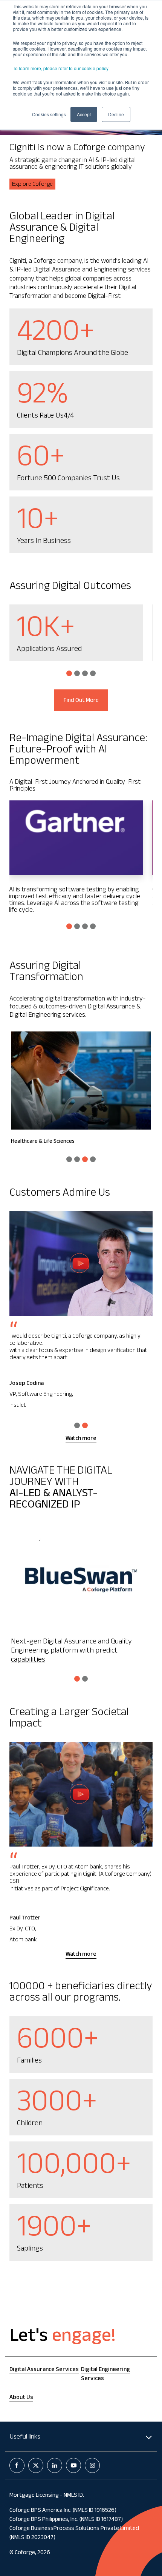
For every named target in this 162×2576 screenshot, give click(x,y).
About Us (21, 2398)
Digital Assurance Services (44, 2370)
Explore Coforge (32, 185)
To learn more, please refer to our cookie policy (61, 68)
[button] (69, 673)
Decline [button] (116, 114)
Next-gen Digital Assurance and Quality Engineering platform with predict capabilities (71, 1651)
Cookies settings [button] (49, 114)
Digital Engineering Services (105, 2375)
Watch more (81, 1439)
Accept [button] (84, 114)
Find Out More (81, 701)
